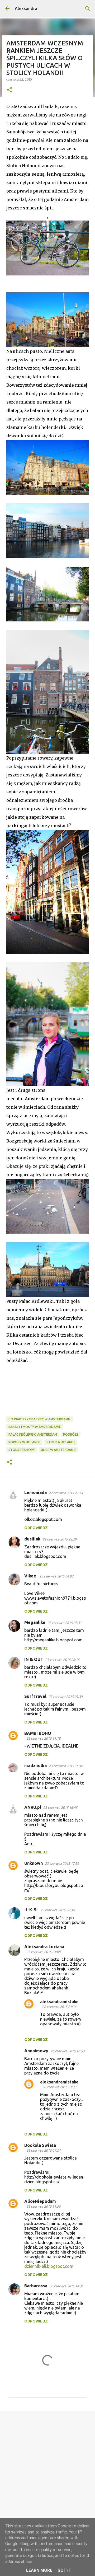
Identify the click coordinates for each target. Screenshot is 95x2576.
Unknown (34, 1863)
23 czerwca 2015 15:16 (66, 1766)
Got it (64, 2570)
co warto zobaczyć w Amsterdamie (40, 1419)
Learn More (39, 2570)
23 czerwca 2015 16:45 (60, 1807)
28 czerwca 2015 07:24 (43, 2150)
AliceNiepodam (40, 2201)
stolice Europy (22, 1450)
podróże (71, 1434)
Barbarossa (36, 2286)
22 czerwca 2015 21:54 (66, 1493)
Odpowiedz (36, 1528)
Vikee (31, 1576)
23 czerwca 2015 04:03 (56, 1576)
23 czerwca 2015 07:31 (65, 1623)
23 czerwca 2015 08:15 (62, 1660)
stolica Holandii (61, 1442)
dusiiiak (32, 1539)
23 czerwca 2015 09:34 (66, 1697)
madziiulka (35, 1765)
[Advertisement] (47, 2466)
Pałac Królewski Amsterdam (33, 1434)
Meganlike (35, 1622)
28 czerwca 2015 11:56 (43, 2206)
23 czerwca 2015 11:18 (43, 1738)
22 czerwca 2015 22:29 (60, 1539)
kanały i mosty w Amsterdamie (35, 1427)
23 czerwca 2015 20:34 (57, 1910)
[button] (9, 90)
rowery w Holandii (24, 1442)
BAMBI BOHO (38, 1733)
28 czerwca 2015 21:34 (59, 2007)
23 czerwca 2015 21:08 (43, 1952)
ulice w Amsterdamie (59, 1450)
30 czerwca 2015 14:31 (66, 2286)
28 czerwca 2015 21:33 (59, 2087)
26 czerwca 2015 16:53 (67, 2051)
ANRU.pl (33, 1807)
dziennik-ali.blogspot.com (49, 2266)
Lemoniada (35, 1492)
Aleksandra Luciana (44, 1947)
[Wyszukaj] (88, 8)
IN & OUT (34, 1659)
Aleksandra (26, 8)
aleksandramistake (59, 2002)
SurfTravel (35, 1696)
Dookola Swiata (40, 2145)
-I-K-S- (31, 1910)
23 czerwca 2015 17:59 (62, 1863)
